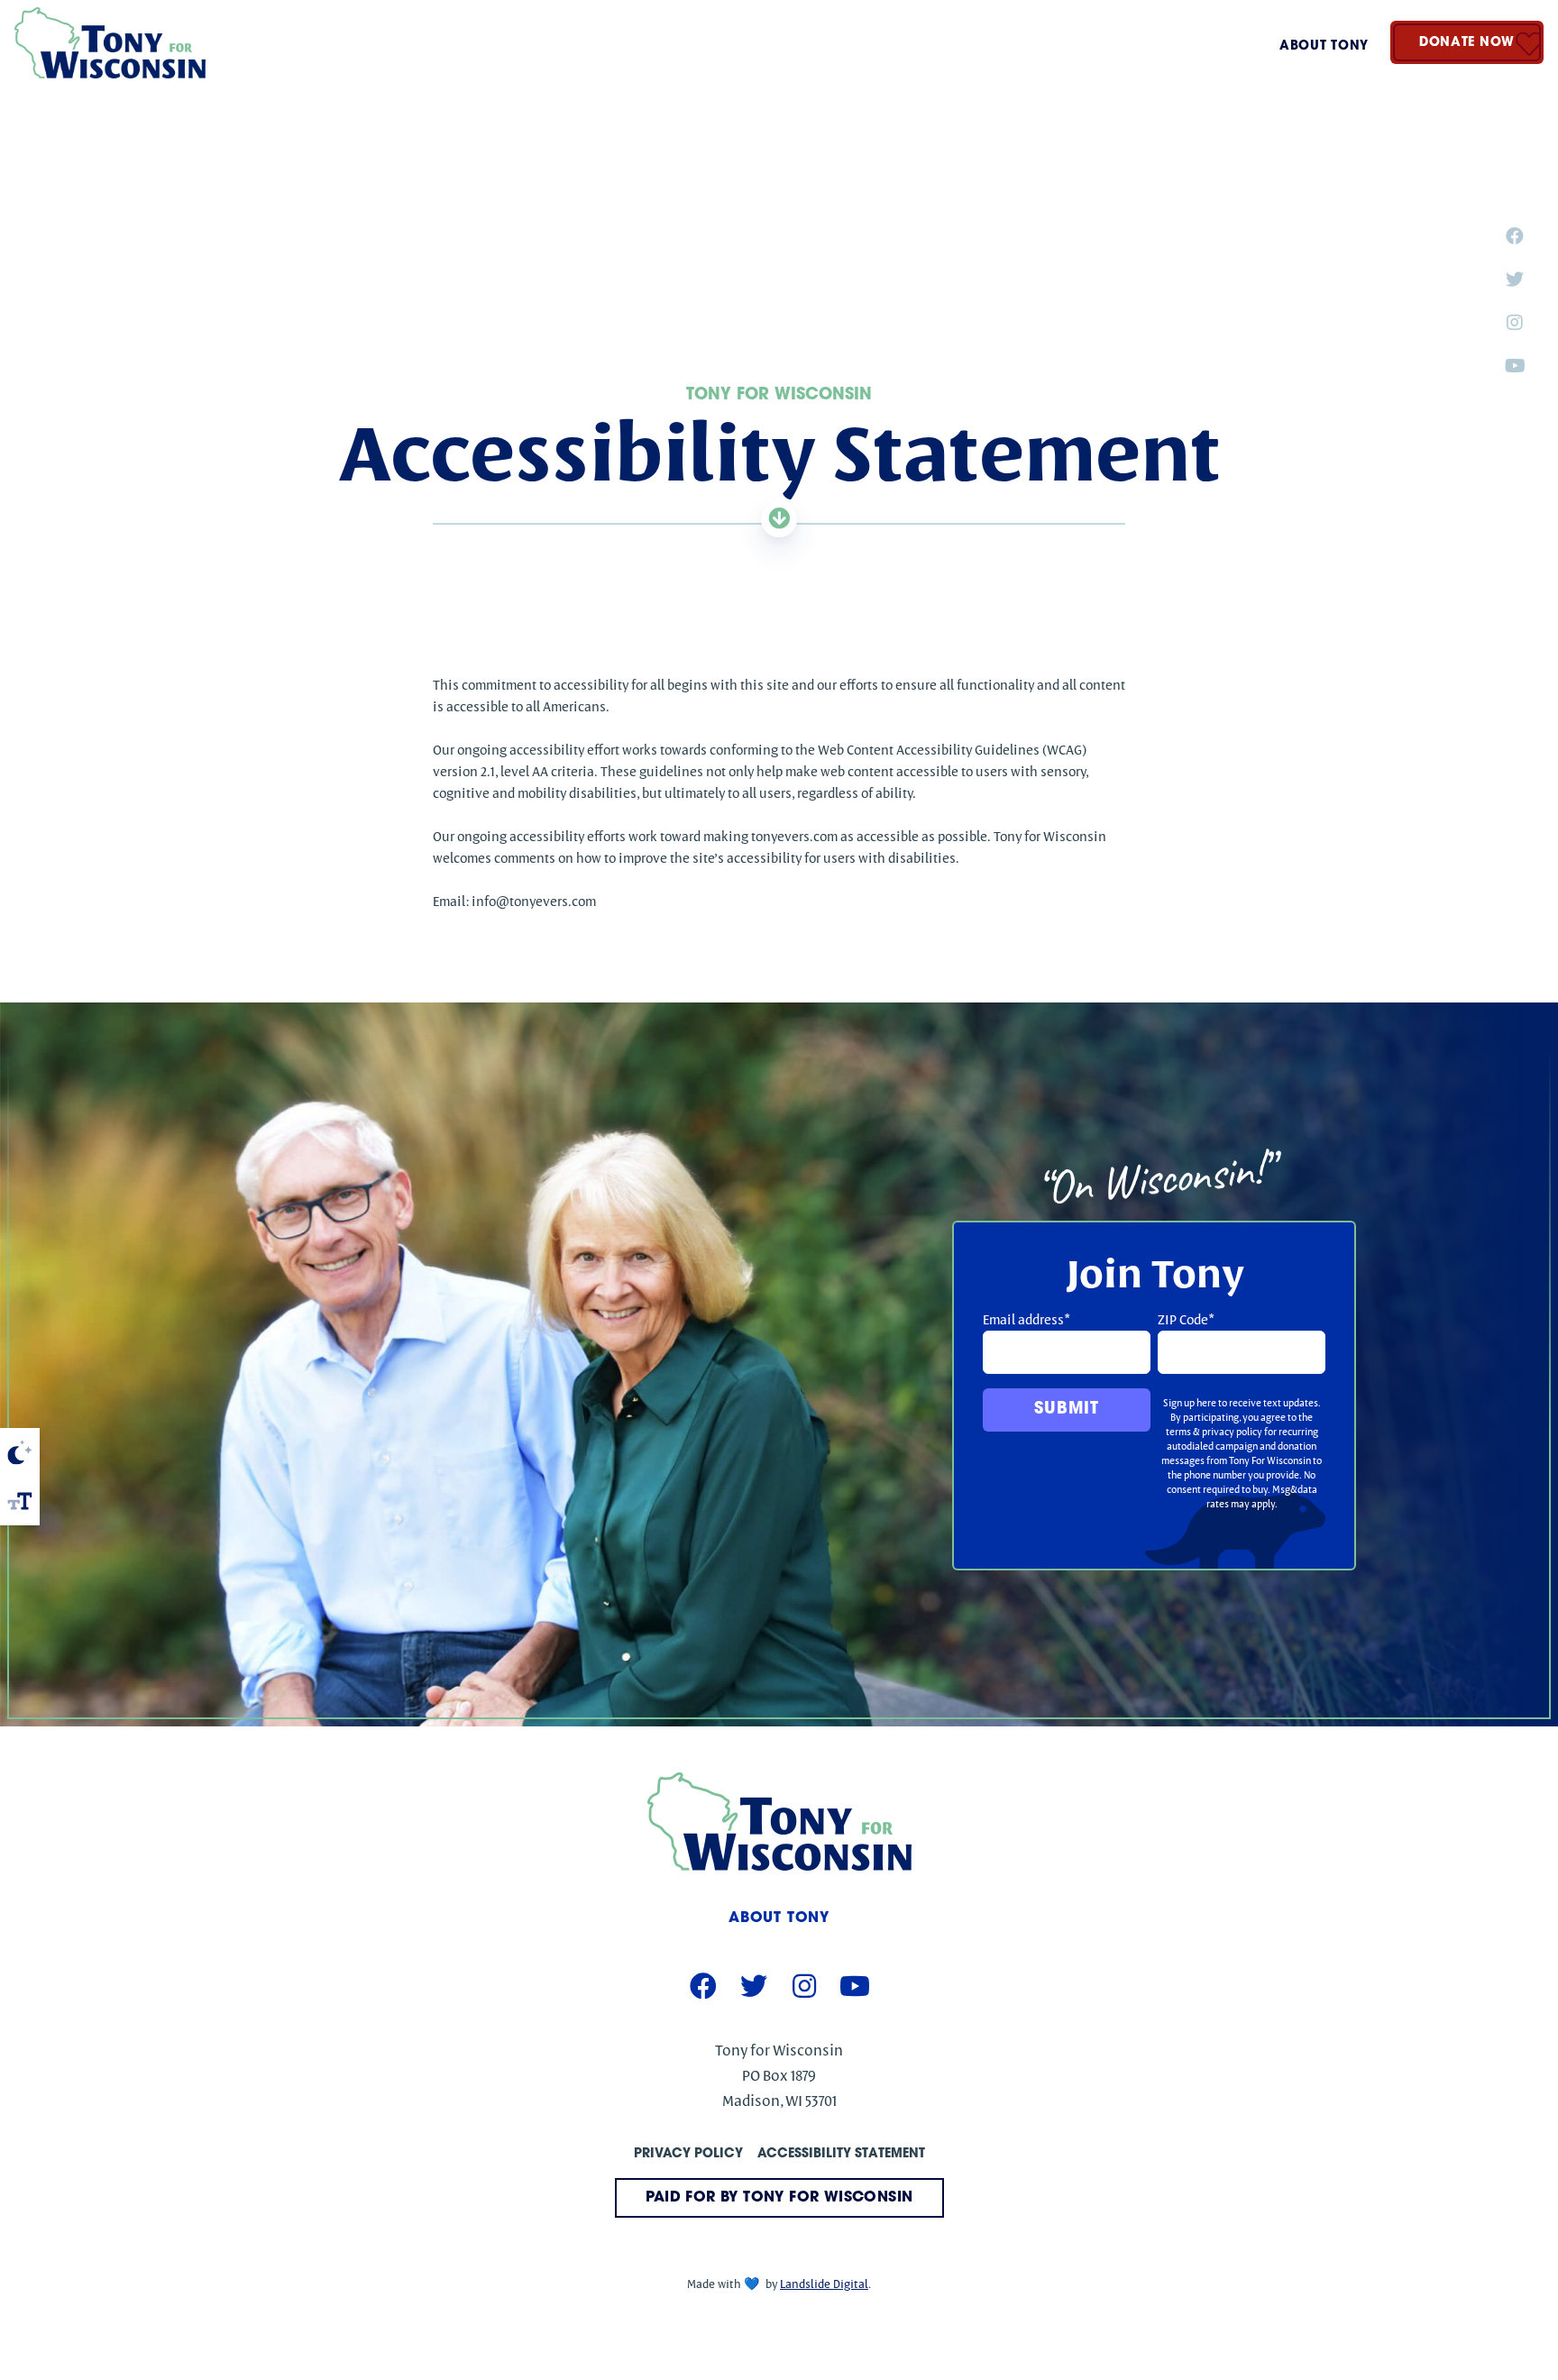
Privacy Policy (688, 2154)
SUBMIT (1066, 1410)
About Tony (1324, 46)
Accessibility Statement (841, 2154)
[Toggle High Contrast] (20, 1452)
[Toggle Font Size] (20, 1501)
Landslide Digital (824, 2284)
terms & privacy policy (1214, 1432)
